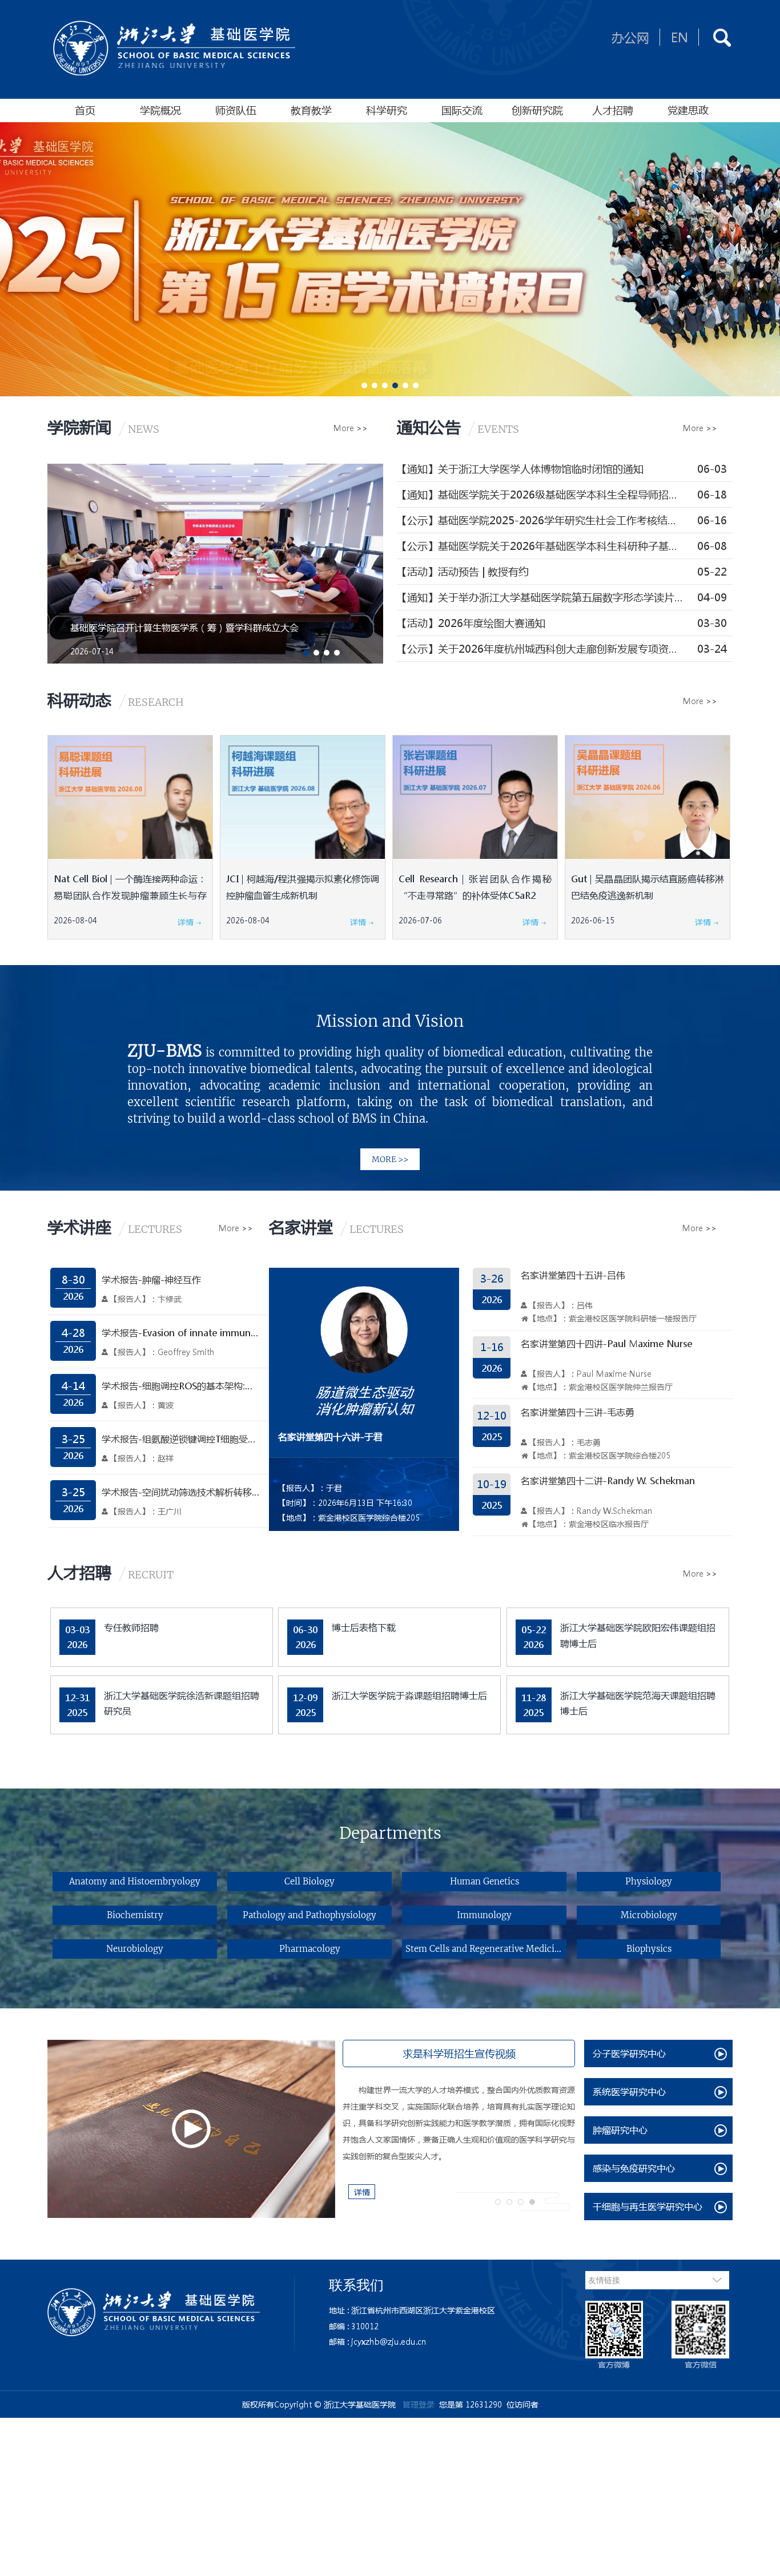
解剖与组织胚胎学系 (347, 1924)
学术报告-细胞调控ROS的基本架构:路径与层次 (181, 1386)
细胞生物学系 (347, 1882)
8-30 (73, 1280)
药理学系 (673, 1882)
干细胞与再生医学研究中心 (648, 2206)
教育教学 (311, 110)
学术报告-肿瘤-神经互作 (151, 1279)
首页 (85, 110)
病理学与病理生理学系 (227, 1882)
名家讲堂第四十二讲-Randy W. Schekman (608, 1480)
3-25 (73, 1439)
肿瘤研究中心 (620, 2130)
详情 (187, 922)
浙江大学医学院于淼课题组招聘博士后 (409, 1695)
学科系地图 (104, 1882)
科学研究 (387, 110)
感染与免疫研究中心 (634, 2168)
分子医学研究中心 (629, 2053)
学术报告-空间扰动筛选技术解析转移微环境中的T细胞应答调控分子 (181, 1492)
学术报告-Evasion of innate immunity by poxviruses (181, 1333)
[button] (364, 385)
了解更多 (390, 1132)
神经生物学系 (673, 1924)
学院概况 (160, 110)
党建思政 (688, 110)
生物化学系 (454, 1882)
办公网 (630, 37)
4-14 (73, 1386)
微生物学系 (454, 1924)
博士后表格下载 (364, 1627)
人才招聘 (613, 110)
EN (680, 37)
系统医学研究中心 (629, 2091)
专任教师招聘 (131, 1627)
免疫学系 (227, 1924)
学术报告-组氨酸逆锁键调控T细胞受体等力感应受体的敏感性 (181, 1439)
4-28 (73, 1333)
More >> (351, 428)
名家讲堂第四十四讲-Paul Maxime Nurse (606, 1343)
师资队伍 (236, 110)
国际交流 (462, 110)
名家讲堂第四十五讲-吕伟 (573, 1275)
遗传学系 (563, 1924)
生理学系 (104, 1924)
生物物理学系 (563, 1882)
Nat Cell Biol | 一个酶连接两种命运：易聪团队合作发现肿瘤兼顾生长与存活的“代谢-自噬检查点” (130, 895)
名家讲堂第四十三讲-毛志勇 (578, 1412)
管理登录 (419, 2404)
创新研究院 (537, 110)
